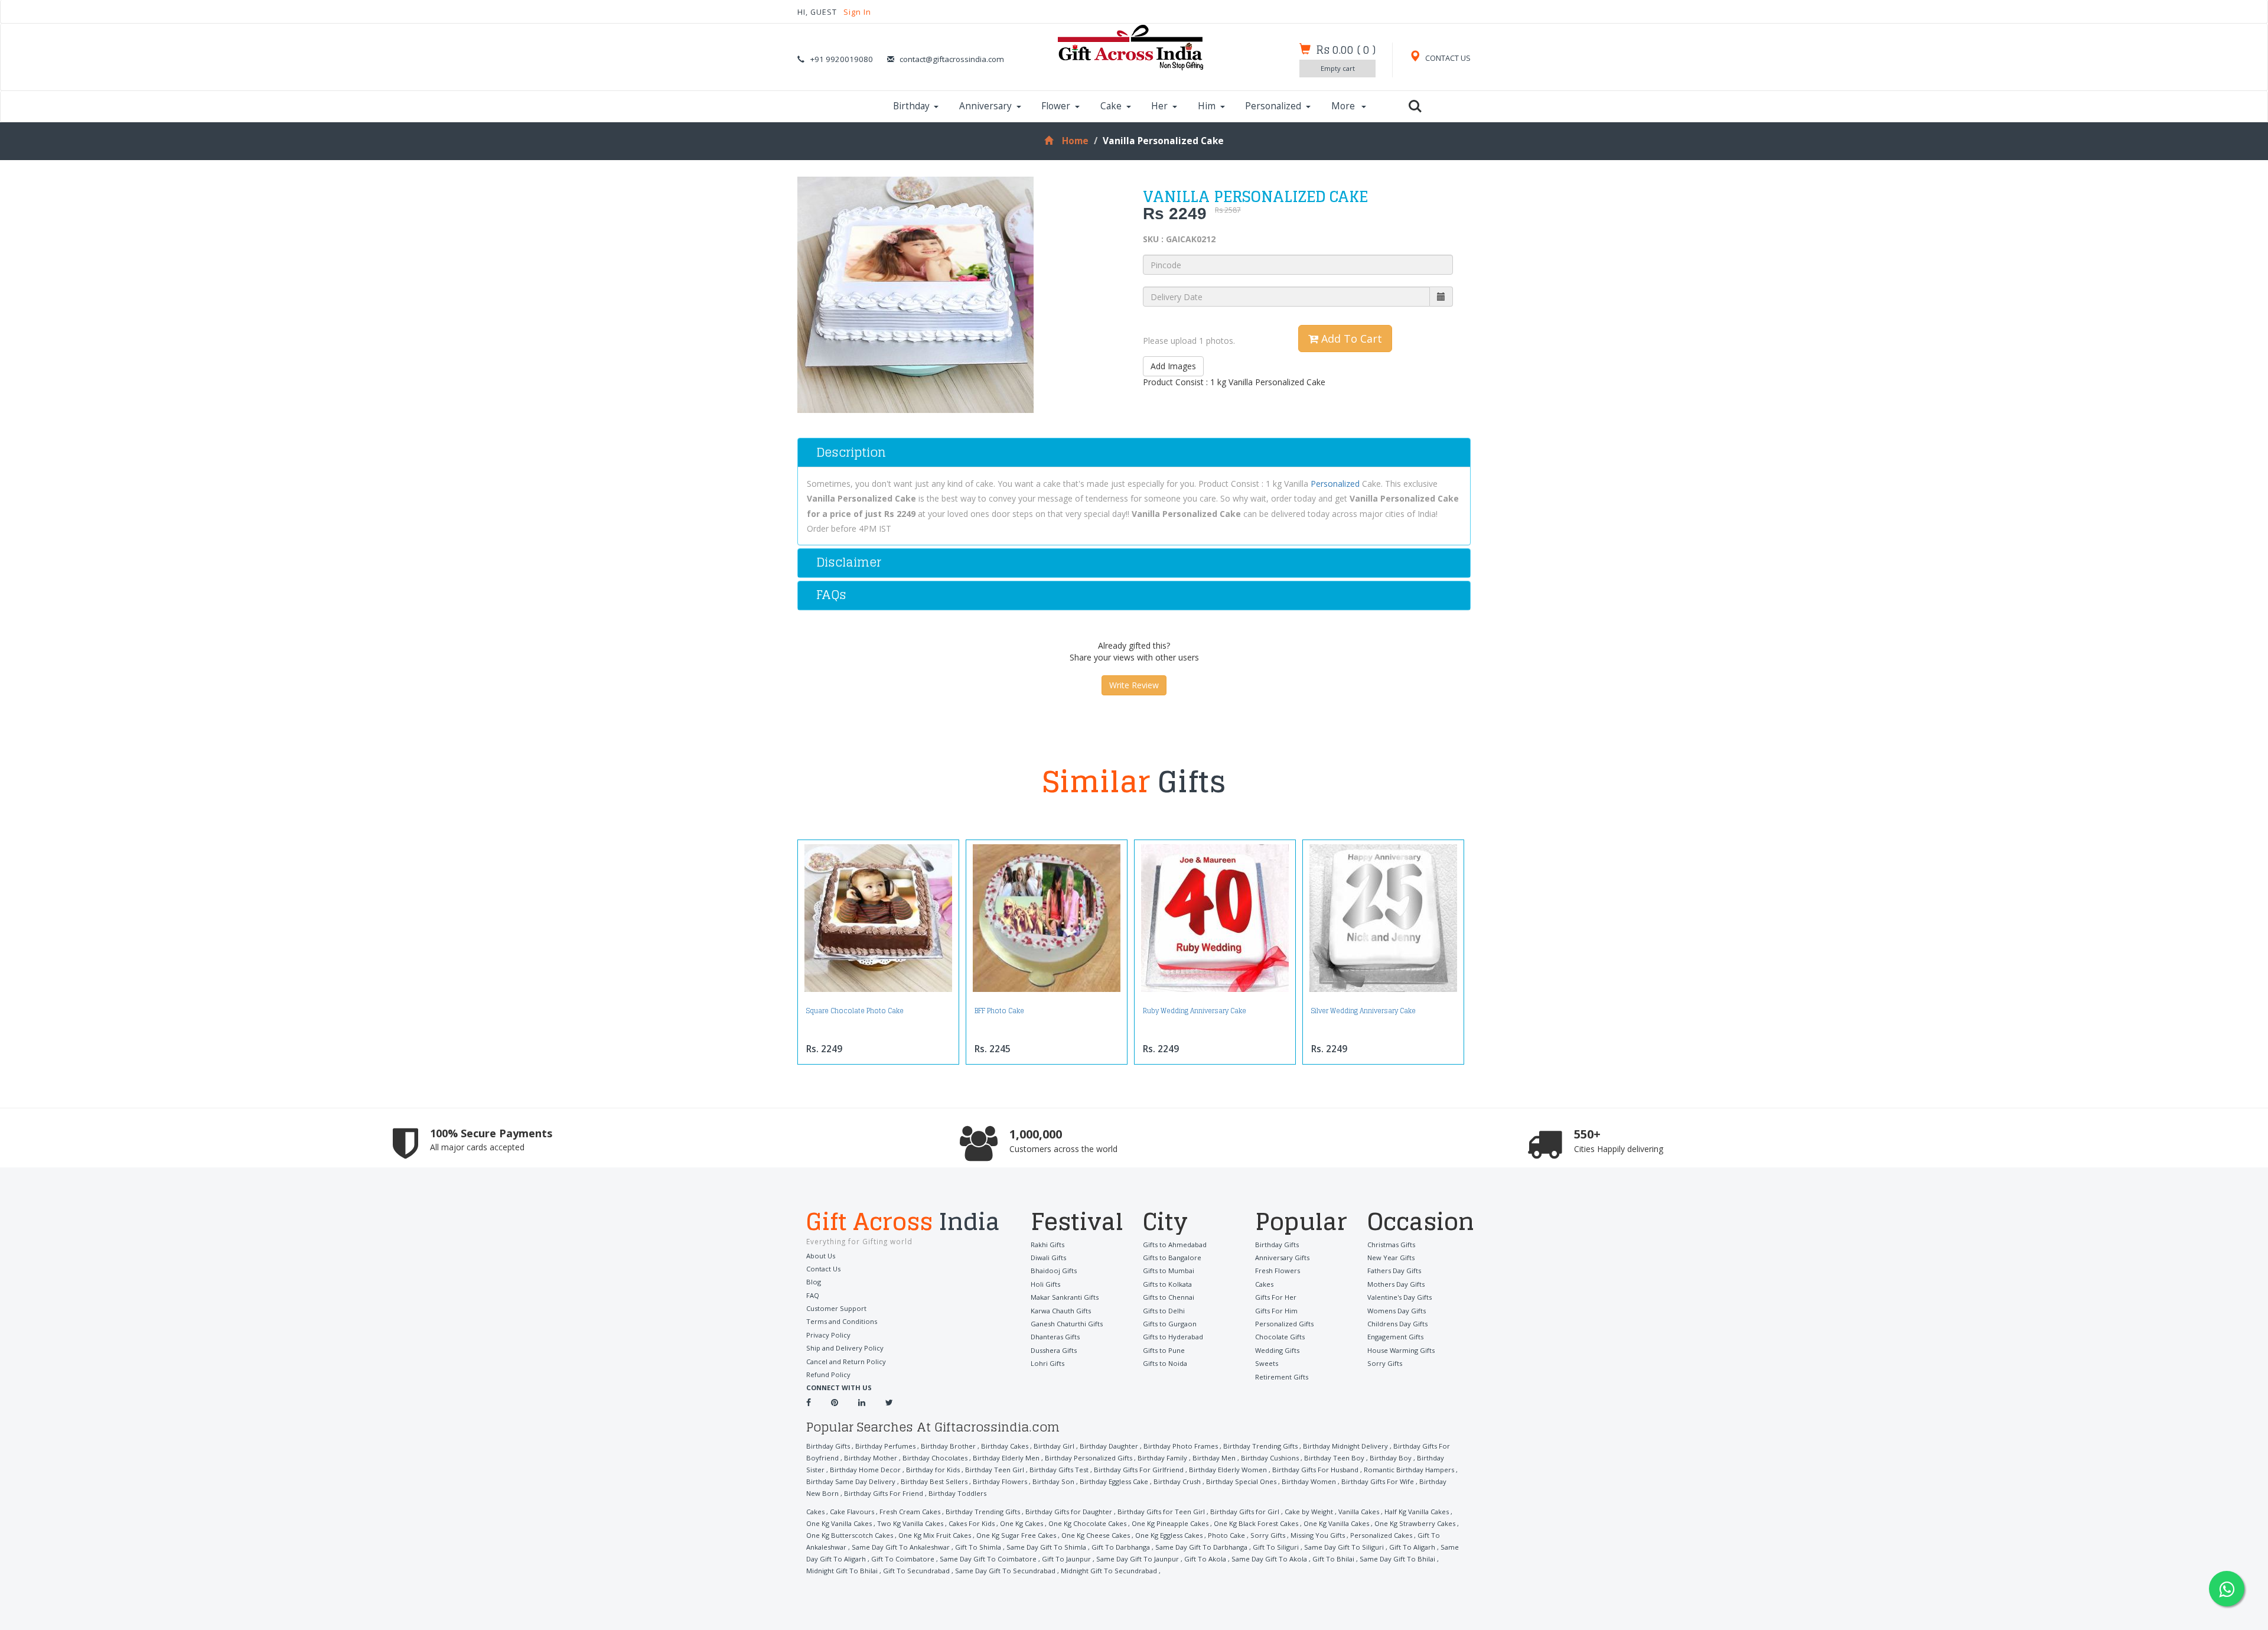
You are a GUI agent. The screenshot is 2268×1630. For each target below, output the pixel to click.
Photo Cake (1226, 1535)
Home (1075, 141)
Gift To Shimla (978, 1547)
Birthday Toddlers (957, 1493)
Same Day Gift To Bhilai (1397, 1559)
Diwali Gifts (1048, 1258)
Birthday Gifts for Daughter (1069, 1512)
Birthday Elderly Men (1006, 1458)
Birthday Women (1309, 1481)
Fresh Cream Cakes (910, 1512)
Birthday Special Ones (1241, 1481)
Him (1207, 106)
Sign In (857, 12)
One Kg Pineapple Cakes (1170, 1523)
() (1346, 50)
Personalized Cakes (1381, 1535)
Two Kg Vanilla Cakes (910, 1523)
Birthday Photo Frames (1181, 1446)
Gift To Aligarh (1412, 1547)
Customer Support (836, 1308)
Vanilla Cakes (1359, 1512)
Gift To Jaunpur (1066, 1559)
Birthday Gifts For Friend (884, 1493)
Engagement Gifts (1395, 1337)
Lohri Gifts (1047, 1363)
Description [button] (851, 452)
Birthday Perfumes (885, 1446)
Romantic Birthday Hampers (1409, 1470)
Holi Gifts (1045, 1284)
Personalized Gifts (1284, 1324)
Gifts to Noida (1165, 1363)
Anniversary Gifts (1282, 1258)
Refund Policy (828, 1374)
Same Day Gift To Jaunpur (1138, 1559)
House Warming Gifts (1401, 1350)
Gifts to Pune (1164, 1350)
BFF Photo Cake (999, 1011)
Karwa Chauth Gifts (1061, 1311)
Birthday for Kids (933, 1470)
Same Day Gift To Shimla (1046, 1547)
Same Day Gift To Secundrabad (1005, 1571)
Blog (814, 1282)
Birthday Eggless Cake (1114, 1481)
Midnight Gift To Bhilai (842, 1571)
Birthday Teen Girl (995, 1470)
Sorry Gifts (1385, 1363)
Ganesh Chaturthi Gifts (1067, 1324)
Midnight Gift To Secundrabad (1109, 1571)
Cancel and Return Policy (846, 1361)
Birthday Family (1162, 1458)
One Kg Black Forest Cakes (1256, 1523)
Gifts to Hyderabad (1173, 1337)
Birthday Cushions (1270, 1458)
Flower (1056, 106)
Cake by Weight (1309, 1512)
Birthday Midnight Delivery (1345, 1446)
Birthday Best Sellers (934, 1481)
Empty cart (1338, 68)
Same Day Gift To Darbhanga (1201, 1547)
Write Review (1134, 685)
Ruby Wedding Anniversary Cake (1195, 1011)
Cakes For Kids (972, 1523)
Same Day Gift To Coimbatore (988, 1559)
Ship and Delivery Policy (845, 1348)
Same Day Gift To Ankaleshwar (901, 1547)
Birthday (911, 106)
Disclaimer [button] (849, 562)
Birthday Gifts (1277, 1245)
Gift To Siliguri (1276, 1547)
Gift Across (903, 1223)
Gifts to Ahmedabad (1175, 1245)
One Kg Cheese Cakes (1096, 1535)
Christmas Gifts (1391, 1245)
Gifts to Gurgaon (1170, 1324)
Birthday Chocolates (935, 1458)
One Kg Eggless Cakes (1169, 1535)
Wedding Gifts (1277, 1350)
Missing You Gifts (1318, 1535)
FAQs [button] (831, 595)
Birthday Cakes (1005, 1446)
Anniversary (985, 106)
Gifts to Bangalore (1172, 1258)
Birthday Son (1053, 1481)
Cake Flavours (852, 1512)
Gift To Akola (1205, 1559)
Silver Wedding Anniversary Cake (1363, 1011)
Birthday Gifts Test (1059, 1470)
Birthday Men (1214, 1458)
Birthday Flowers (1000, 1481)
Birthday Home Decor (865, 1470)
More (1344, 106)
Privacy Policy (828, 1335)
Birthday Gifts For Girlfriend (1139, 1470)
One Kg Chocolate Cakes (1087, 1523)
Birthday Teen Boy (1334, 1458)
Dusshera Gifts (1054, 1350)
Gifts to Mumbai (1169, 1271)
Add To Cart (1350, 339)
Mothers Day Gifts (1396, 1284)
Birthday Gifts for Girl (1245, 1512)
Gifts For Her (1276, 1297)
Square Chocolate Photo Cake (855, 1011)
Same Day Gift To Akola (1269, 1559)
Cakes (1264, 1284)
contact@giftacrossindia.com (952, 59)
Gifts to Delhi (1164, 1311)
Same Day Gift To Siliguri (1344, 1547)
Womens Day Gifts (1397, 1311)
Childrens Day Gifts (1397, 1324)
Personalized (1273, 106)
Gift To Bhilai (1333, 1559)
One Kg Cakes (1021, 1523)
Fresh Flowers (1278, 1271)
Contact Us (823, 1269)
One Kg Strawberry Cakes (1415, 1523)
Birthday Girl (1054, 1446)
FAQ (813, 1295)
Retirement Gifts (1282, 1377)
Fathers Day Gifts (1394, 1271)
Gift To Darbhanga (1121, 1547)
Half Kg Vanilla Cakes (1417, 1512)
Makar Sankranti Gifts (1065, 1297)
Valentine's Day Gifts (1399, 1297)
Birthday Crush (1177, 1481)
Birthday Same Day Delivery (851, 1481)
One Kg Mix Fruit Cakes (935, 1535)
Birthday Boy (1391, 1458)
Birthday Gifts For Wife (1378, 1481)
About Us (821, 1256)
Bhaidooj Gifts (1054, 1271)
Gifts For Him (1276, 1311)
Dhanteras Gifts (1055, 1337)
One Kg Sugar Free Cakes (1016, 1535)
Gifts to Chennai (1169, 1297)
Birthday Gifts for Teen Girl (1161, 1512)
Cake (1111, 106)
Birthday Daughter (1109, 1446)
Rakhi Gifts (1047, 1245)
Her (1159, 106)
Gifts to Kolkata (1167, 1284)
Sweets (1267, 1363)
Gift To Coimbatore (903, 1559)
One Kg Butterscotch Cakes (850, 1535)
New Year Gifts (1391, 1258)
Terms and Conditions (842, 1321)
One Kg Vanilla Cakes (839, 1523)
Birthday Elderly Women (1228, 1470)
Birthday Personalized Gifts (1089, 1458)
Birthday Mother (871, 1458)
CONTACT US (1447, 58)
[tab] (1134, 453)
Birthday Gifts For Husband (1315, 1470)
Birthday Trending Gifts (1260, 1446)
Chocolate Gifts (1280, 1337)
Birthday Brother (948, 1446)
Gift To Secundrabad (916, 1571)
